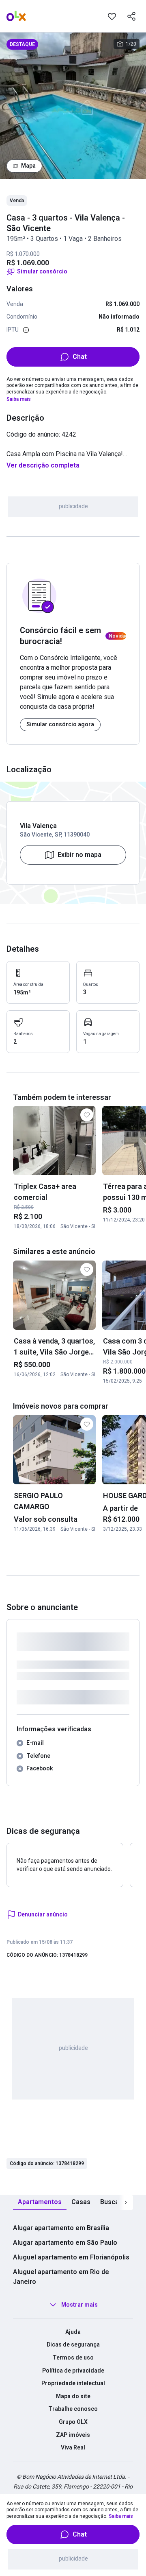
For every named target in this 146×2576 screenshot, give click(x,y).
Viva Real (73, 2447)
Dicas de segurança (73, 2344)
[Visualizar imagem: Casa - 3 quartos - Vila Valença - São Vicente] (73, 106)
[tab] (40, 2202)
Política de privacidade (73, 2371)
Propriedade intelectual (73, 2383)
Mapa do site (73, 2396)
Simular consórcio (42, 271)
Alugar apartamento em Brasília (61, 2228)
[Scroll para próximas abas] (126, 2202)
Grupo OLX (73, 2422)
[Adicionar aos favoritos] (112, 16)
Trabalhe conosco (73, 2409)
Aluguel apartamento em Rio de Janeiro (61, 2277)
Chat (80, 357)
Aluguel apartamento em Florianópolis (71, 2257)
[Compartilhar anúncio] (131, 16)
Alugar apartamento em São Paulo (65, 2243)
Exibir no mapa (79, 855)
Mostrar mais (79, 2305)
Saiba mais (19, 399)
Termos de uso (73, 2358)
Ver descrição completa (43, 465)
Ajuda (73, 2332)
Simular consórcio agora (60, 724)
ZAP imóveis (73, 2435)
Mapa (28, 166)
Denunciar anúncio (43, 1914)
